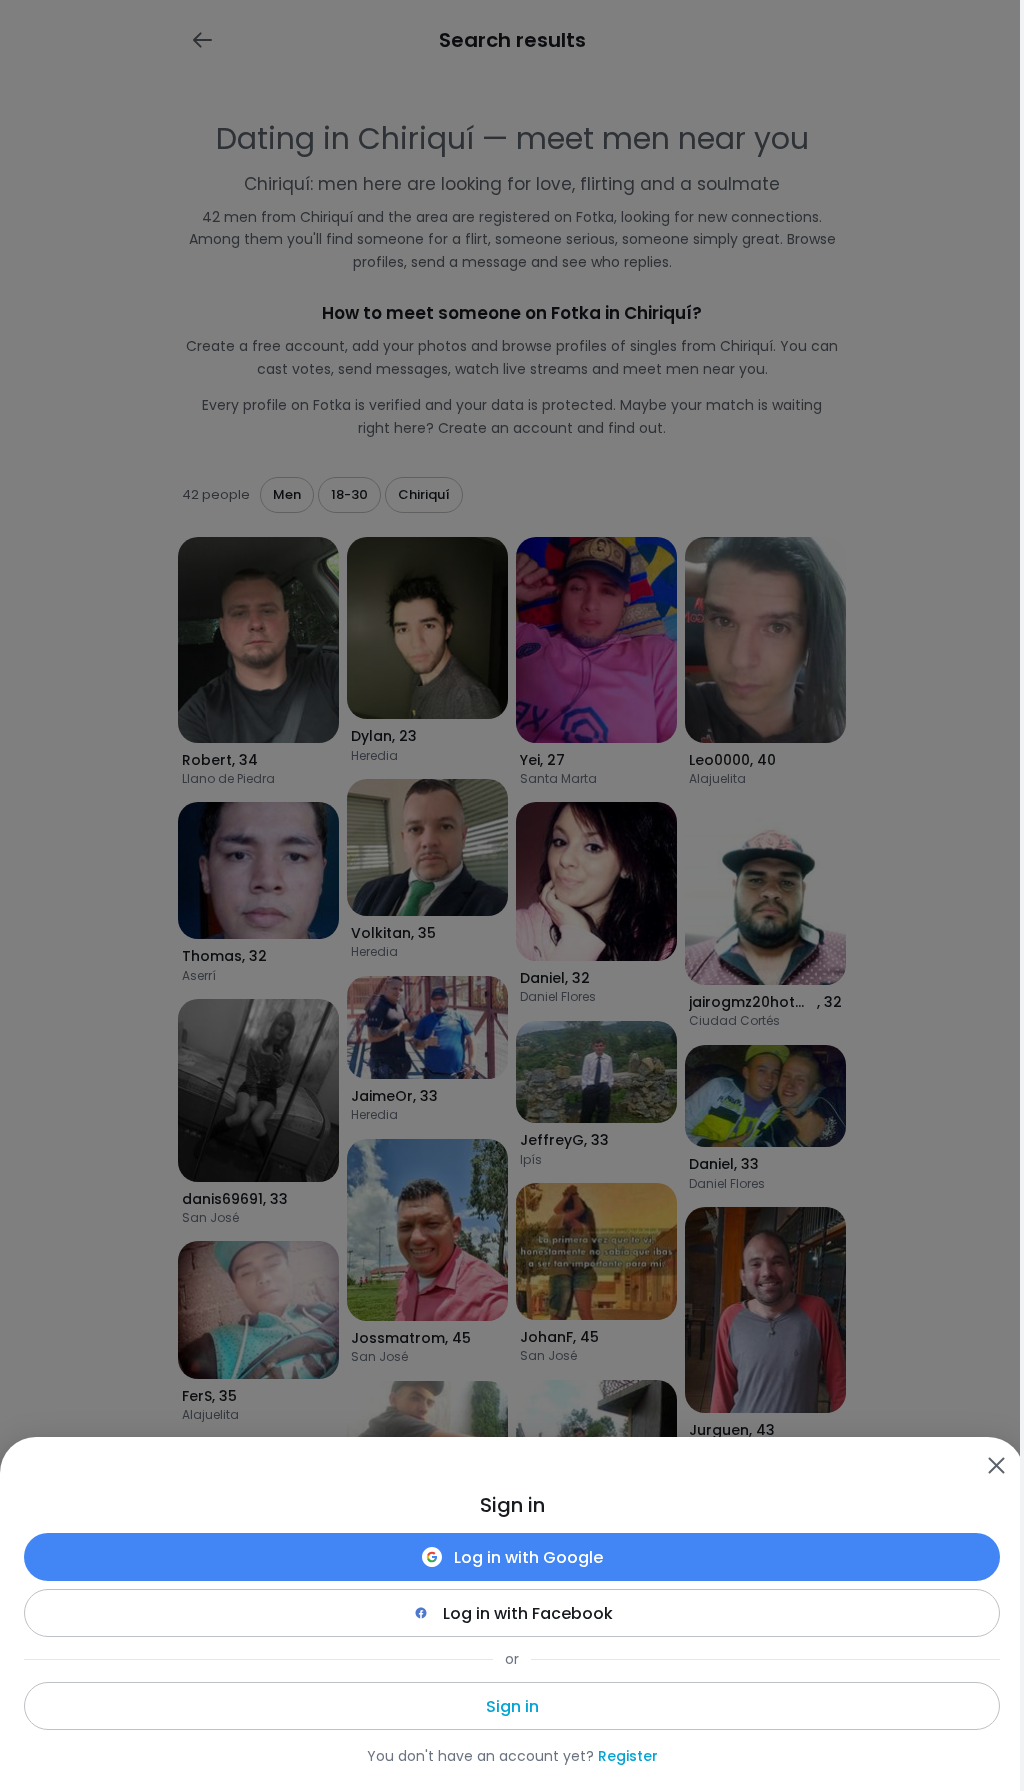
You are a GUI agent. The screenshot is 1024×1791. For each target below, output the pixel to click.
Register (628, 1756)
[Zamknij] (996, 1465)
